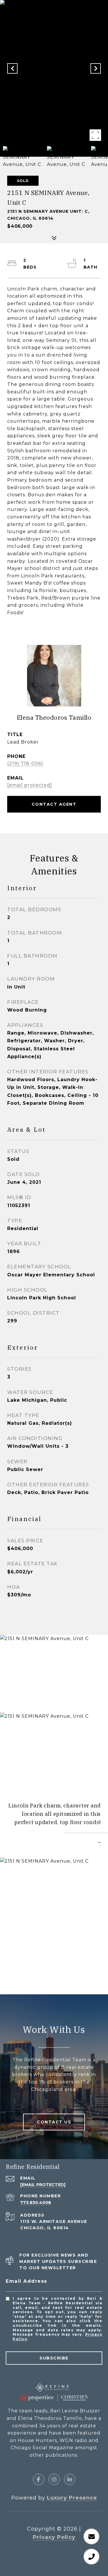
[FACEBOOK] (39, 2479)
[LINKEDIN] (70, 2479)
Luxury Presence (72, 2498)
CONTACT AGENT (54, 804)
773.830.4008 (36, 2202)
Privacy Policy (54, 2537)
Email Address (26, 2281)
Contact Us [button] (54, 2122)
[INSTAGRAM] (54, 2479)
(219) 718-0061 (25, 764)
